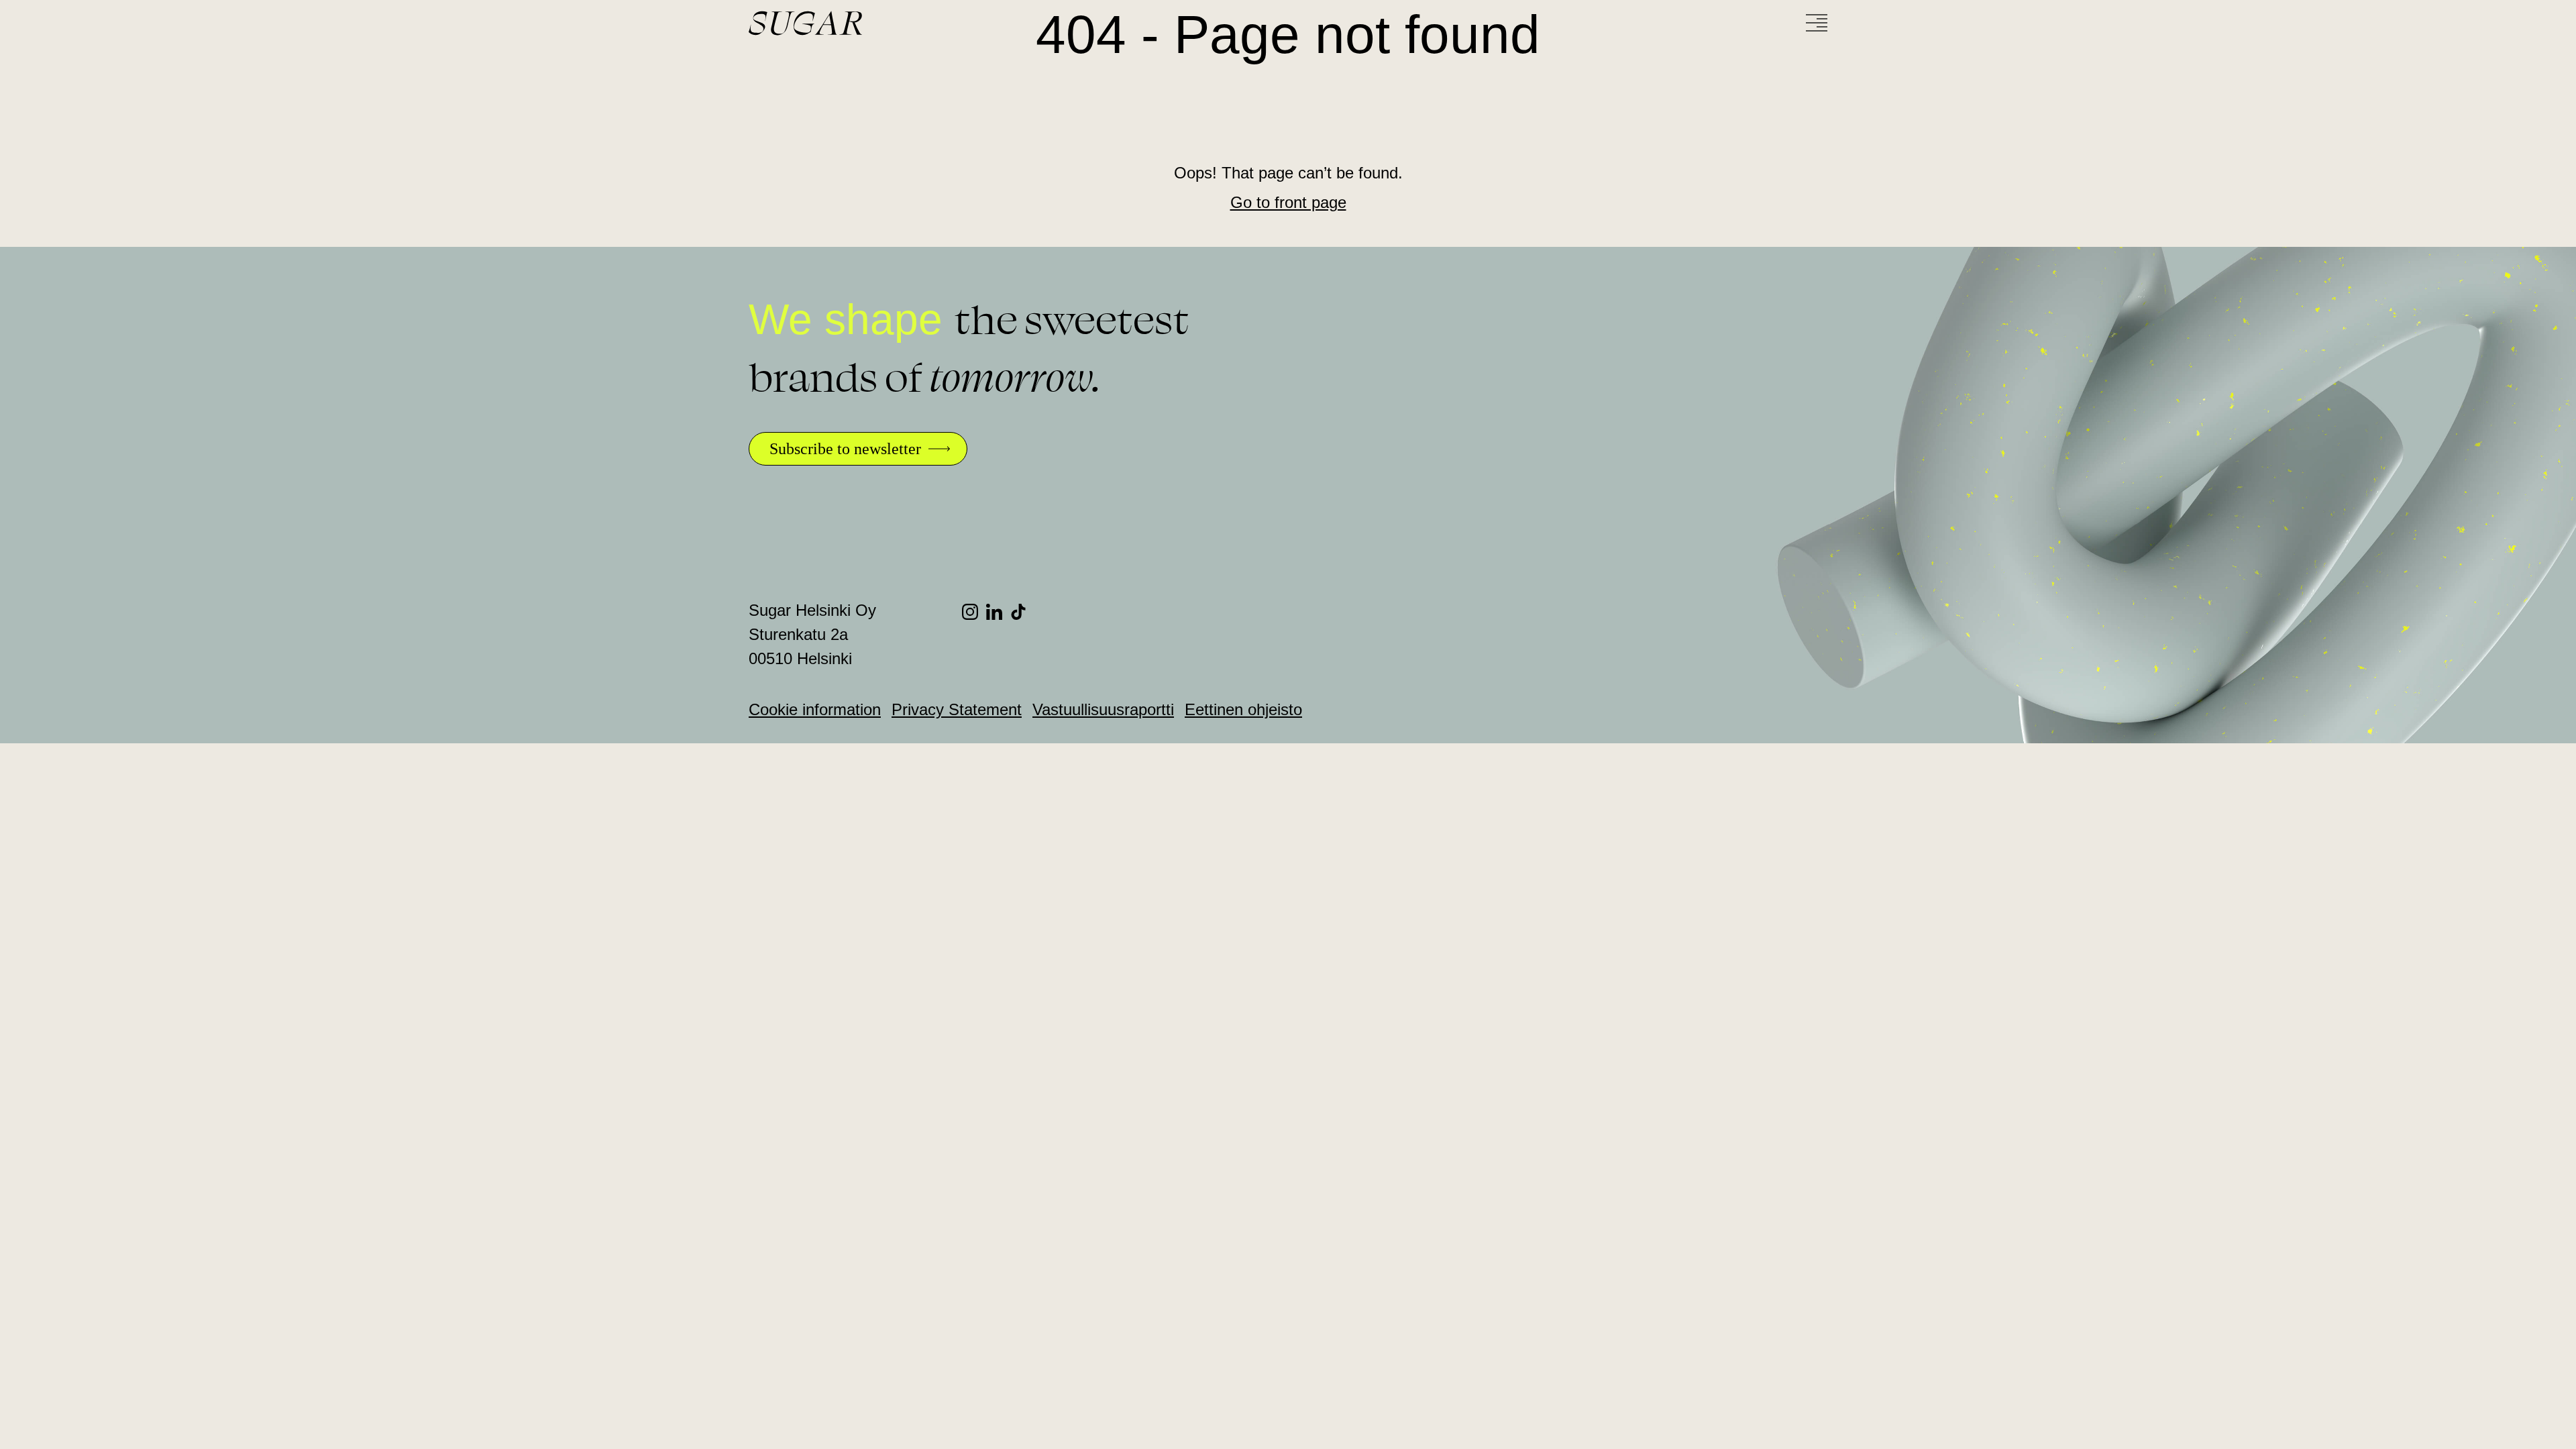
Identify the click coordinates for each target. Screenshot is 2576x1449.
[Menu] (1817, 23)
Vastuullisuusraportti (1103, 709)
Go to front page (1288, 202)
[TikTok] (1022, 612)
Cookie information (815, 709)
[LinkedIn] (998, 612)
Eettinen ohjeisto (1243, 709)
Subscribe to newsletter (845, 449)
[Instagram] (974, 612)
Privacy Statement (957, 709)
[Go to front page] (856, 23)
